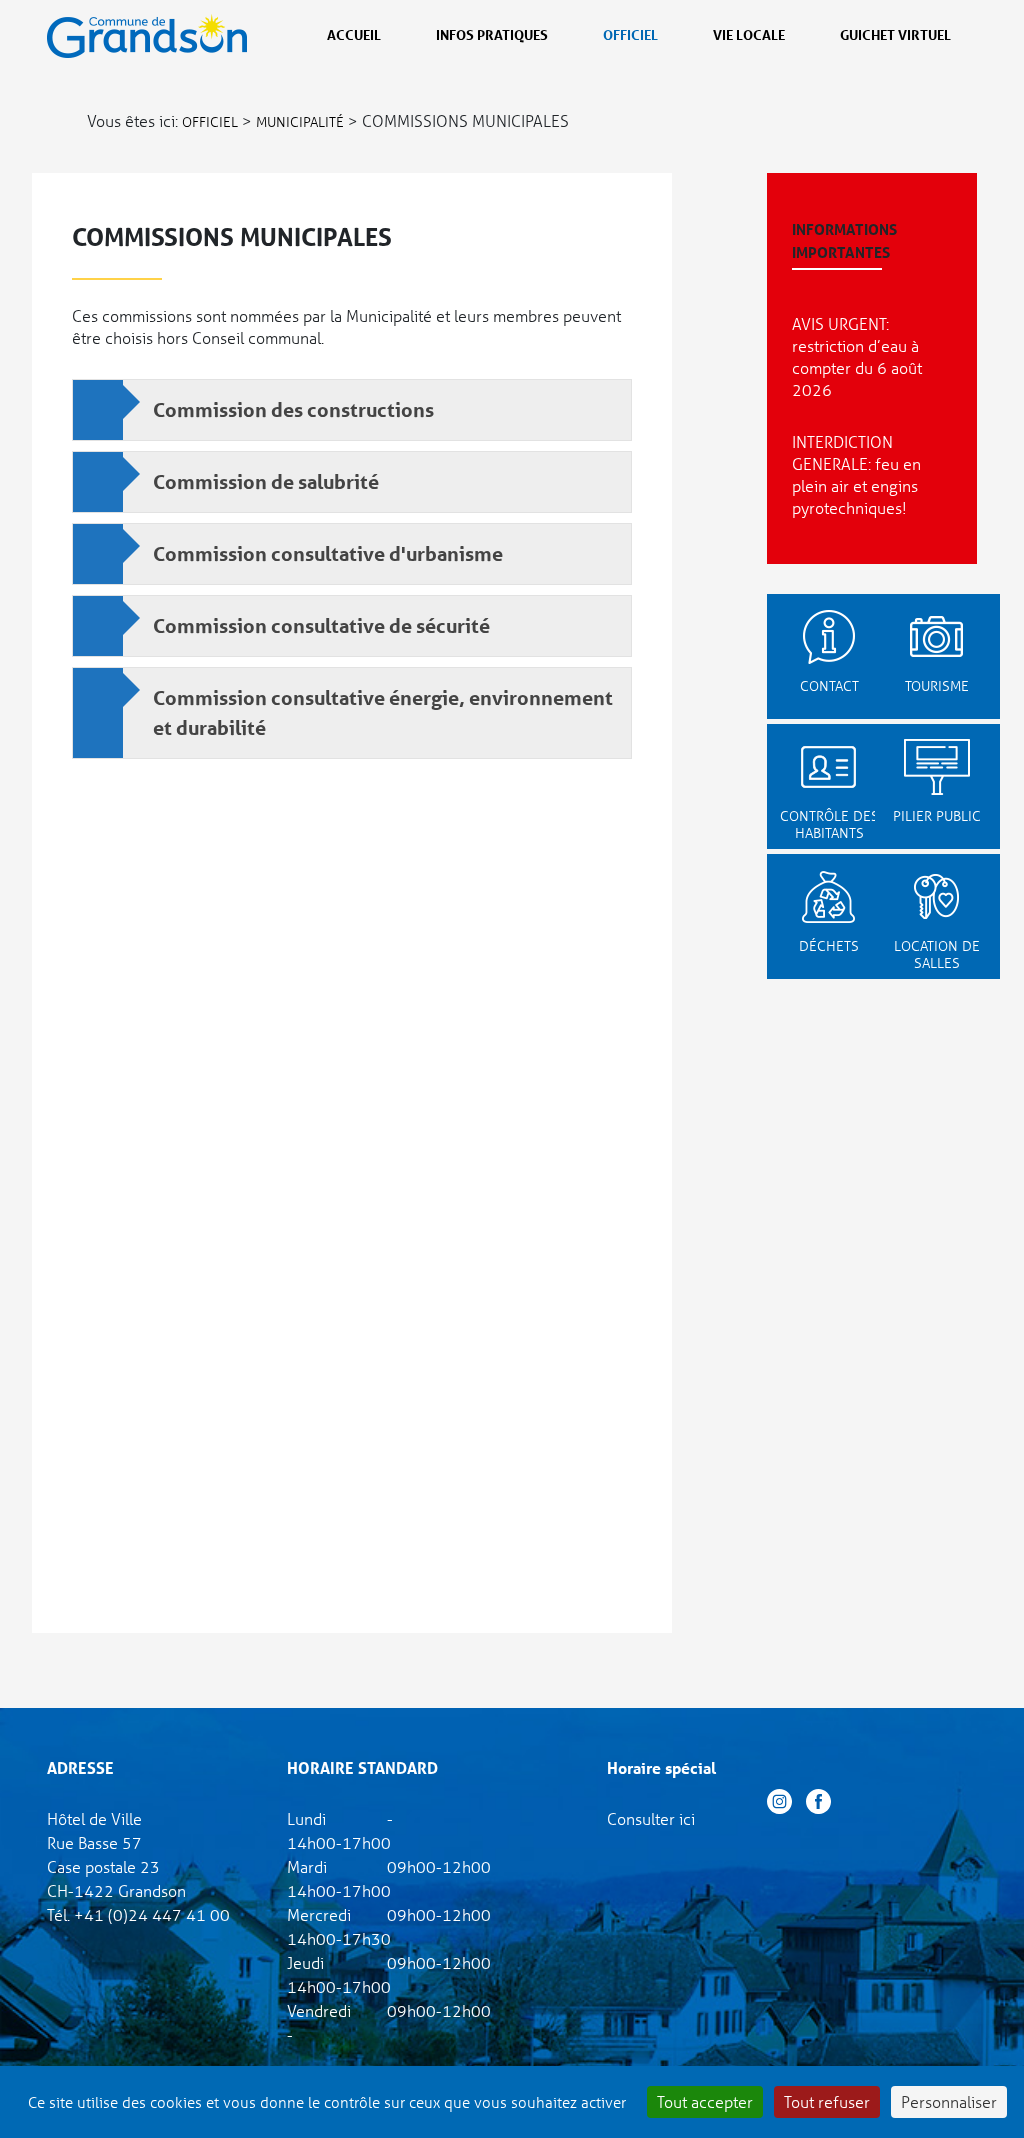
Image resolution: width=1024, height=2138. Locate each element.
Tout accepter (705, 2101)
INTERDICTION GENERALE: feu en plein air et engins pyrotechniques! (856, 474)
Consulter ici (651, 1818)
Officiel (630, 34)
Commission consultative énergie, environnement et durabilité (383, 713)
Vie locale (749, 34)
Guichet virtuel (895, 34)
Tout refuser (827, 2101)
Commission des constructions (293, 410)
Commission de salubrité (266, 482)
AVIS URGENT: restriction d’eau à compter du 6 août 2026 (857, 356)
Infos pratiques (492, 34)
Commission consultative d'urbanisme (328, 554)
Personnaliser (949, 2101)
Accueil (354, 34)
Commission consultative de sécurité (321, 626)
